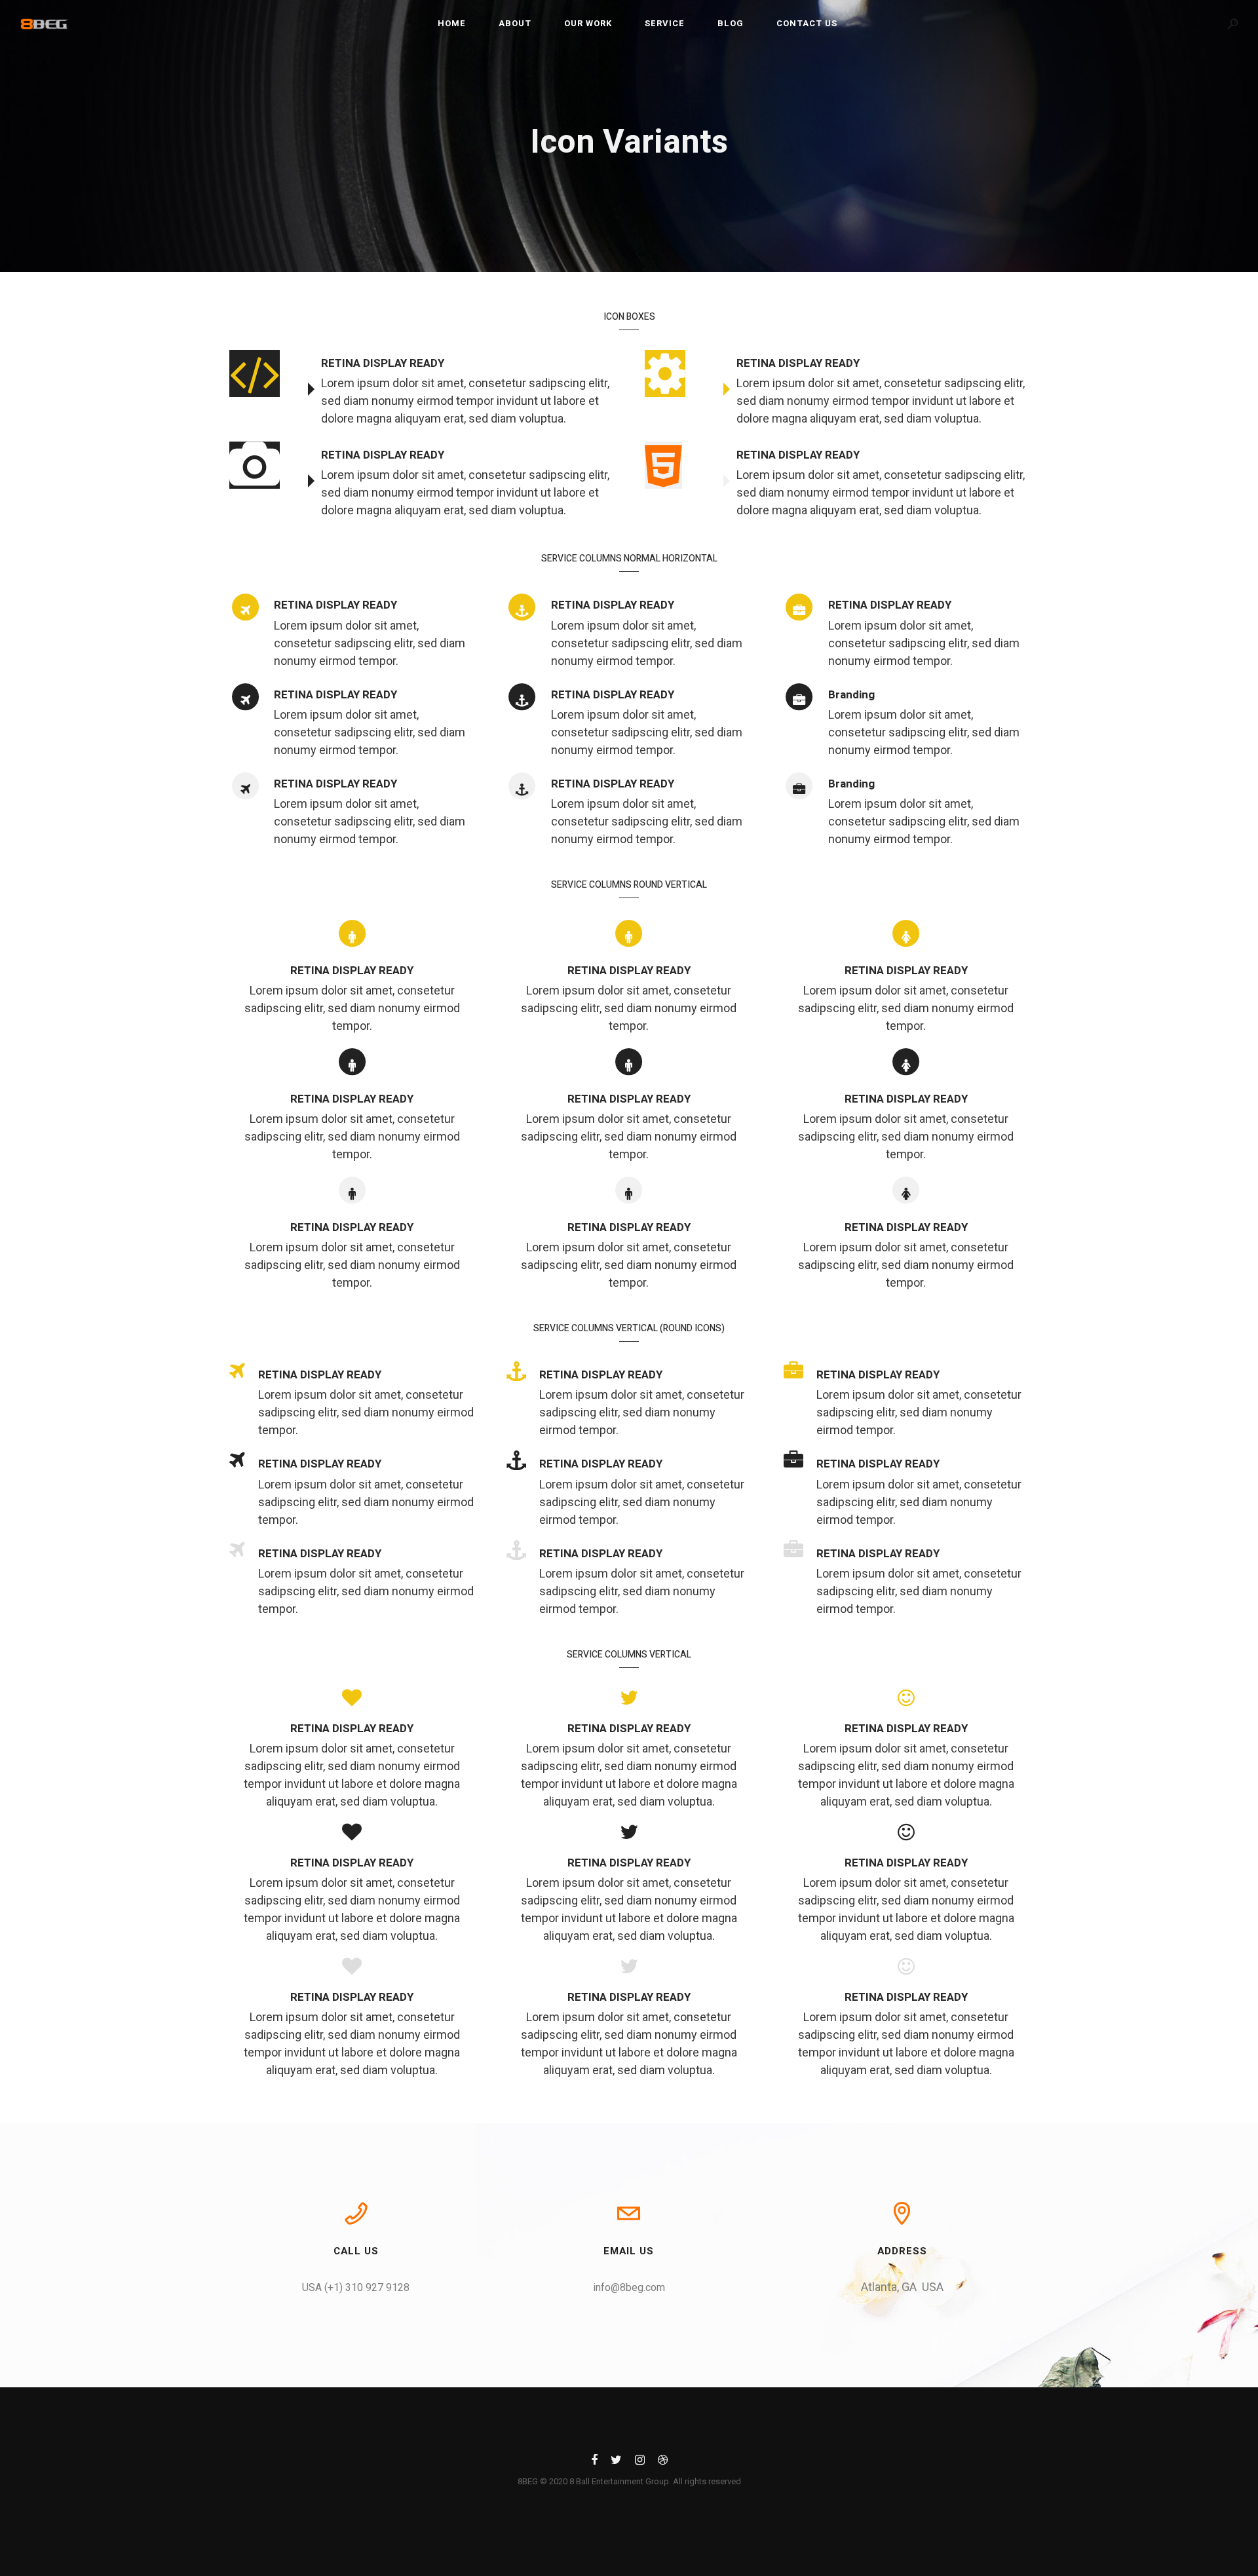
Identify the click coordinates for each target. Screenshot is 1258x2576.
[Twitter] (616, 2462)
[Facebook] (594, 2462)
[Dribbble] (663, 2462)
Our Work (588, 23)
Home (452, 23)
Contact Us (807, 23)
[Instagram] (640, 2462)
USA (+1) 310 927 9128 (356, 2287)
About (515, 23)
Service (665, 23)
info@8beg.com (629, 2287)
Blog (731, 23)
